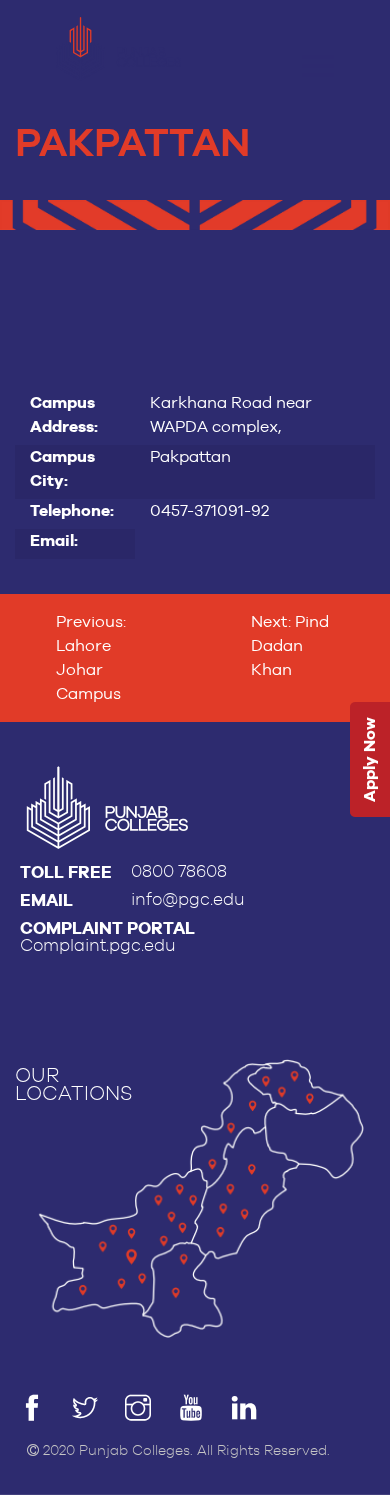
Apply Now (369, 759)
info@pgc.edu (188, 899)
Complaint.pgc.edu (98, 945)
